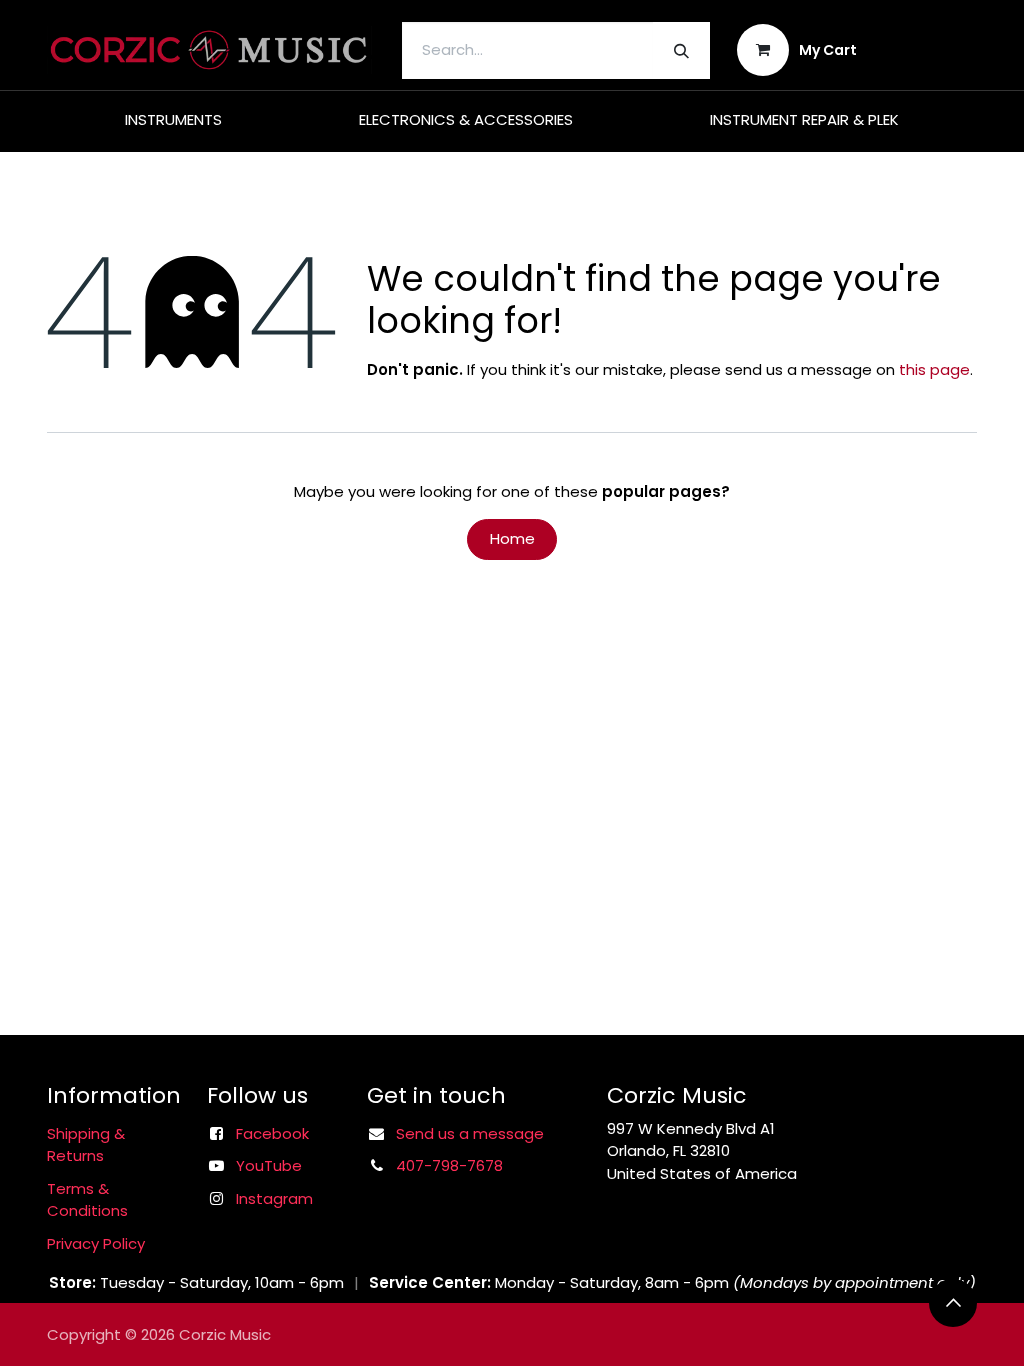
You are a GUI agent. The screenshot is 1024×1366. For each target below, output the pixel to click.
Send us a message (470, 1133)
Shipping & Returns (86, 1145)
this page (934, 369)
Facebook (272, 1133)
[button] (953, 1303)
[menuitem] (174, 120)
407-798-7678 (449, 1165)
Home (512, 538)
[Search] (681, 50)
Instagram (274, 1198)
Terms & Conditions (87, 1200)
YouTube (269, 1165)
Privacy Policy (96, 1243)
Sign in (930, 49)
